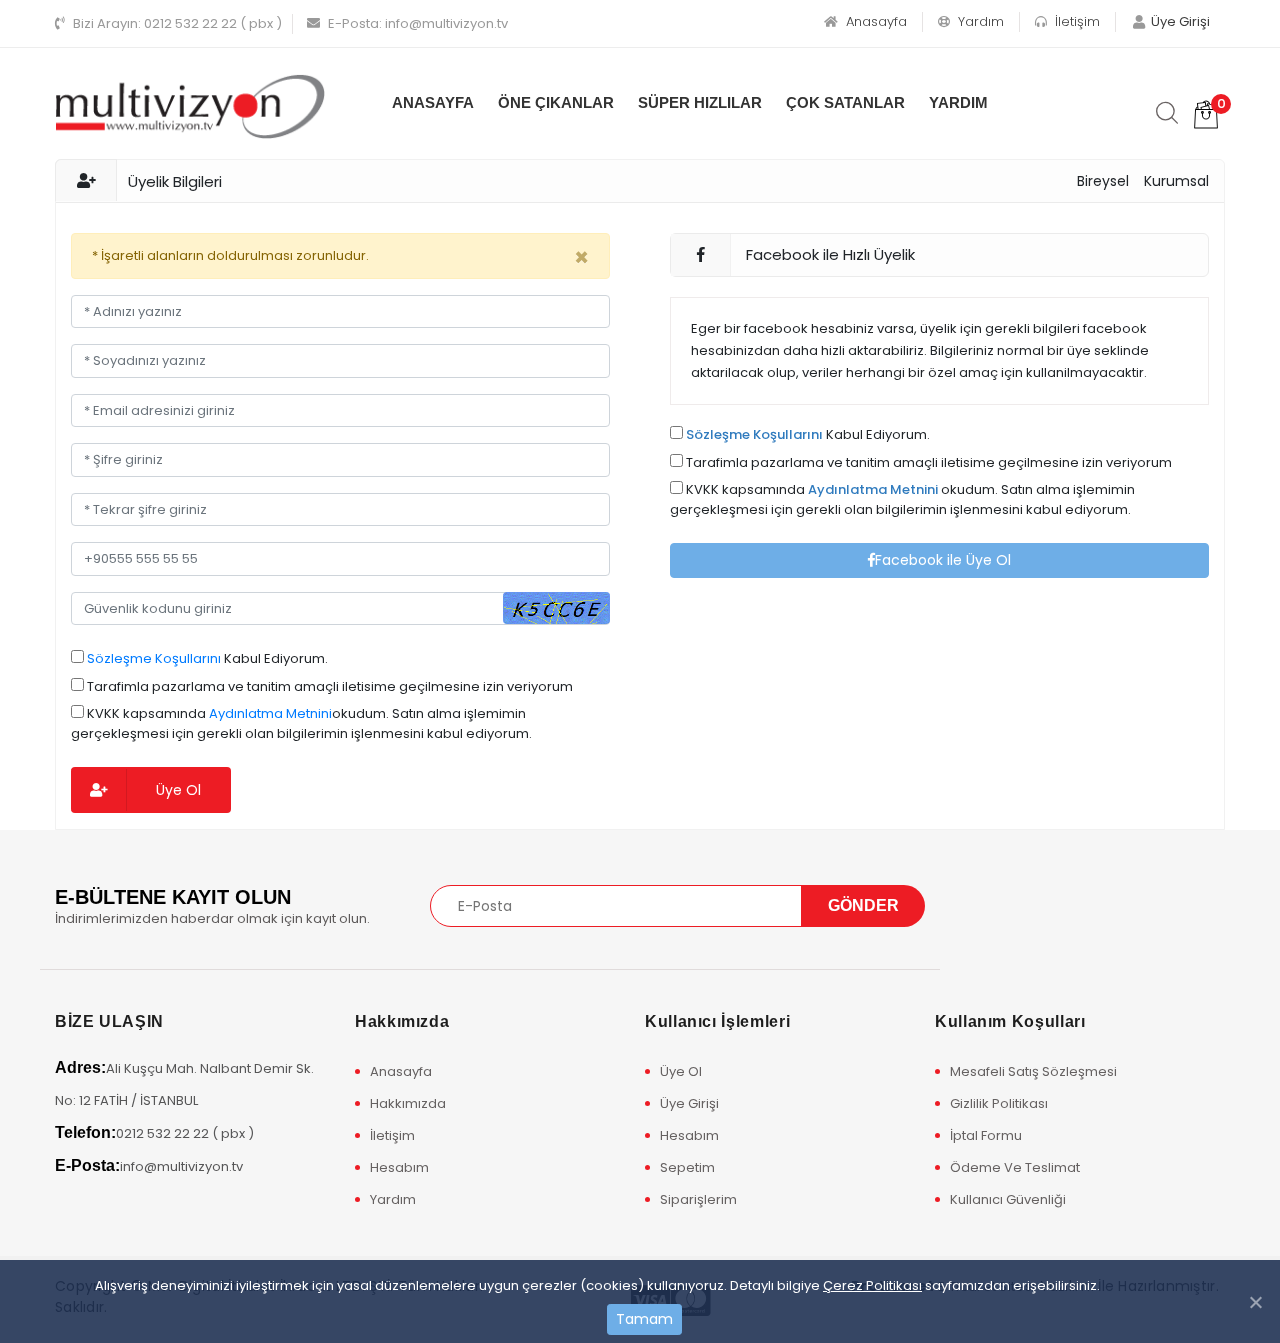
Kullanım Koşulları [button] (1010, 1021)
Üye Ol (178, 790)
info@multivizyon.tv (418, 23)
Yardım (979, 21)
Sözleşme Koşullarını (154, 658)
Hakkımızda (408, 1103)
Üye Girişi (689, 1103)
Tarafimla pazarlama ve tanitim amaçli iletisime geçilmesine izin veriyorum (328, 686)
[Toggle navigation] (983, 905)
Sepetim (687, 1167)
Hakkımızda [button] (402, 1021)
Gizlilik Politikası (999, 1103)
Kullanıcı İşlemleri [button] (717, 1021)
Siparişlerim (698, 1199)
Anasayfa (874, 21)
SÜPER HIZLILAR (700, 102)
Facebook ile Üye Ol (943, 560)
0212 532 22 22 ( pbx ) (177, 23)
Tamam (644, 1319)
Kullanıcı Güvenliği (1008, 1199)
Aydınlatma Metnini (270, 713)
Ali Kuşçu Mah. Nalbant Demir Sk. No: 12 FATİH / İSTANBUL (184, 1084)
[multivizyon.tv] (190, 105)
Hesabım (399, 1167)
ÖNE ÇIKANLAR (556, 102)
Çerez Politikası (872, 1285)
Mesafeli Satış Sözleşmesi (1033, 1071)
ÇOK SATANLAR (845, 102)
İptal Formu (986, 1135)
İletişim (1075, 21)
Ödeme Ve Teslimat (1015, 1167)
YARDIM (958, 102)
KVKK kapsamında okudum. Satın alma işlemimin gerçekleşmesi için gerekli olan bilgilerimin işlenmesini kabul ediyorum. (301, 723)
